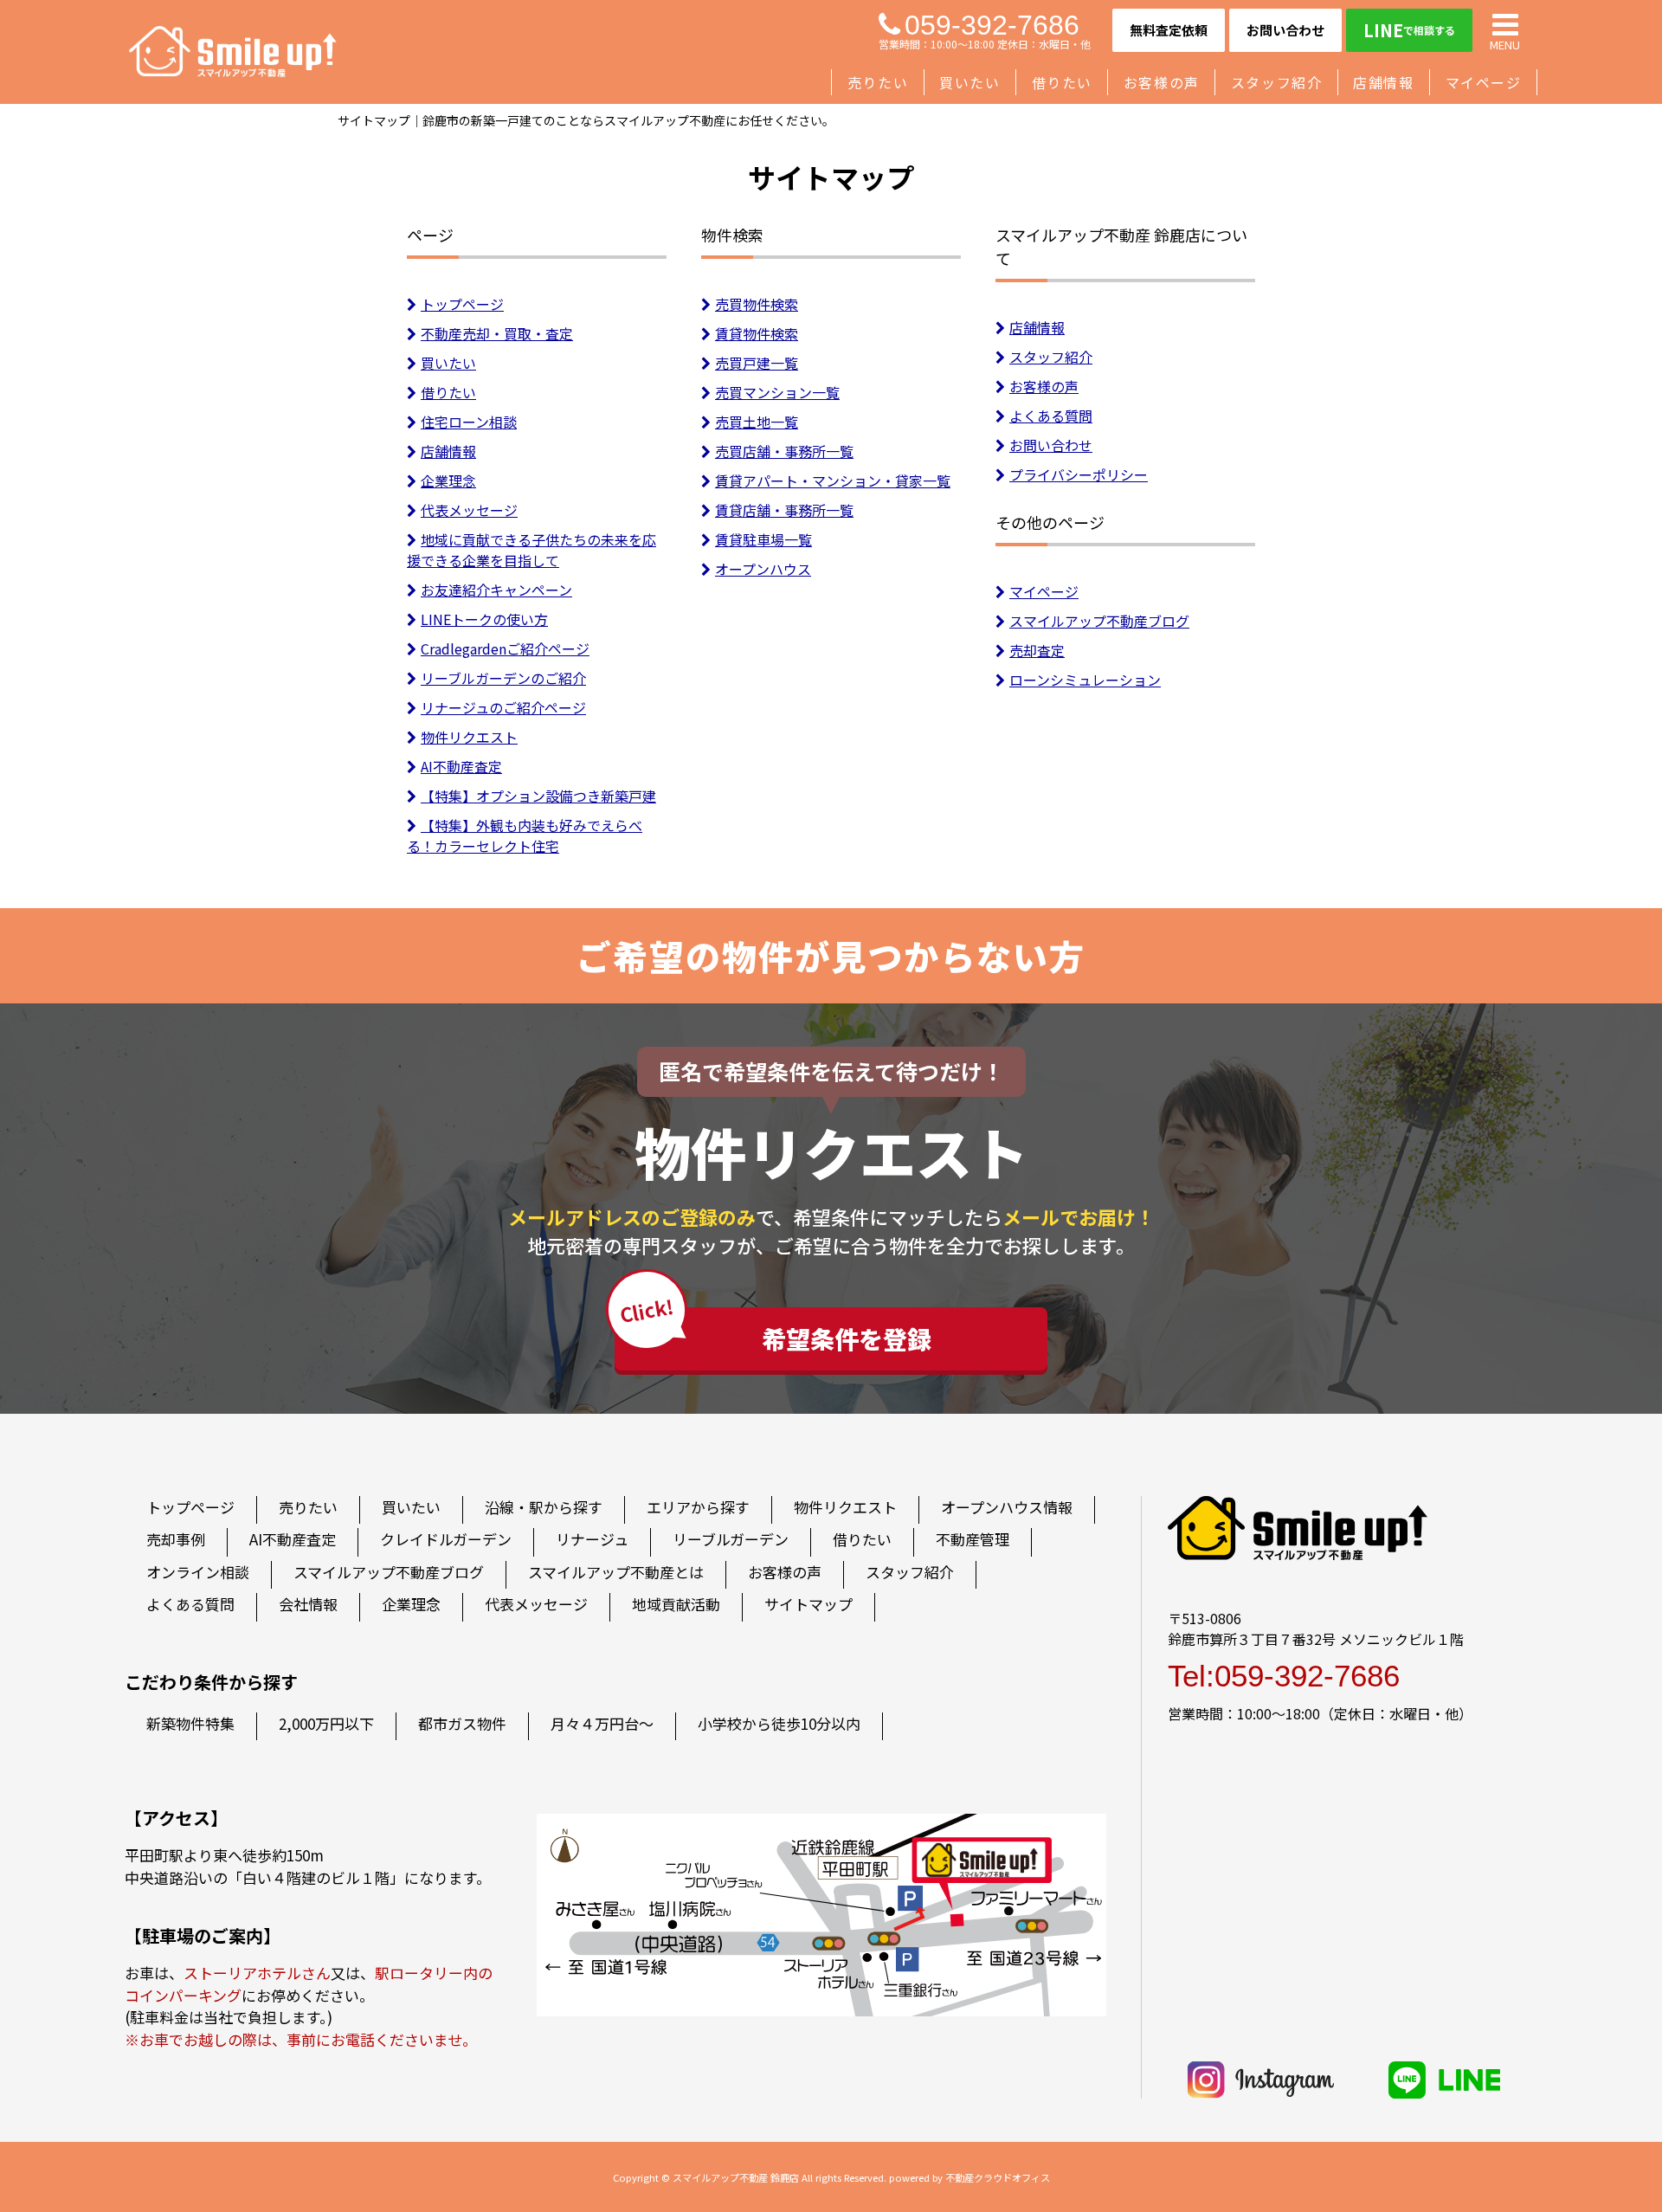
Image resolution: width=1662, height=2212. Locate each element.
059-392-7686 (992, 25)
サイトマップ (808, 1604)
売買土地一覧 (757, 422)
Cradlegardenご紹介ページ (505, 648)
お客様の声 (1162, 82)
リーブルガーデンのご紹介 (503, 678)
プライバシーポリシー (1079, 474)
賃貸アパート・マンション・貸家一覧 (833, 480)
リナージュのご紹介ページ (503, 707)
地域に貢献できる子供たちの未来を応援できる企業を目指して (531, 550)
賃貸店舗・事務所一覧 (784, 510)
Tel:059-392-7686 (1284, 1676)
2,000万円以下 (326, 1723)
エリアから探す (698, 1507)
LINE (1409, 30)
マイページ (1484, 82)
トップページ (462, 304)
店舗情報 (1383, 82)
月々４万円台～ (602, 1723)
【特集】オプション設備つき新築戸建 (538, 796)
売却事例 (176, 1539)
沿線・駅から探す (544, 1507)
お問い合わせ (1285, 30)
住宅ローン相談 (469, 422)
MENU (1505, 44)
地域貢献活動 (676, 1604)
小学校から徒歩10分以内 (779, 1723)
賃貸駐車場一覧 (763, 539)
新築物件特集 (190, 1723)
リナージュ (592, 1539)
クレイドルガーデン (446, 1539)
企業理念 (448, 480)
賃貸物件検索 (757, 333)
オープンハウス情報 (1007, 1507)
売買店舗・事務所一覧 (784, 451)
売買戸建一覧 (757, 363)
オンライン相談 (198, 1572)
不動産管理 (973, 1539)
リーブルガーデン (731, 1539)
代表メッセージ (469, 510)
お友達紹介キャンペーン (496, 590)
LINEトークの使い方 (484, 619)
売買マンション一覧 (777, 392)
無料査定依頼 (1169, 30)
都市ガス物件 (462, 1723)
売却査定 (1037, 650)
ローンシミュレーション (1085, 680)
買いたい (969, 82)
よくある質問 (1051, 416)
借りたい (1062, 82)
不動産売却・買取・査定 (497, 333)
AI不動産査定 (461, 766)
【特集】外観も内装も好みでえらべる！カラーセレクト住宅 (525, 835)
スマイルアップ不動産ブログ (1099, 621)
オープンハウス (763, 569)
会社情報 (308, 1604)
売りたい (878, 82)
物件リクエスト (469, 737)
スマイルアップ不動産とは (616, 1572)
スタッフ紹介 (1277, 82)
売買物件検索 (757, 304)
